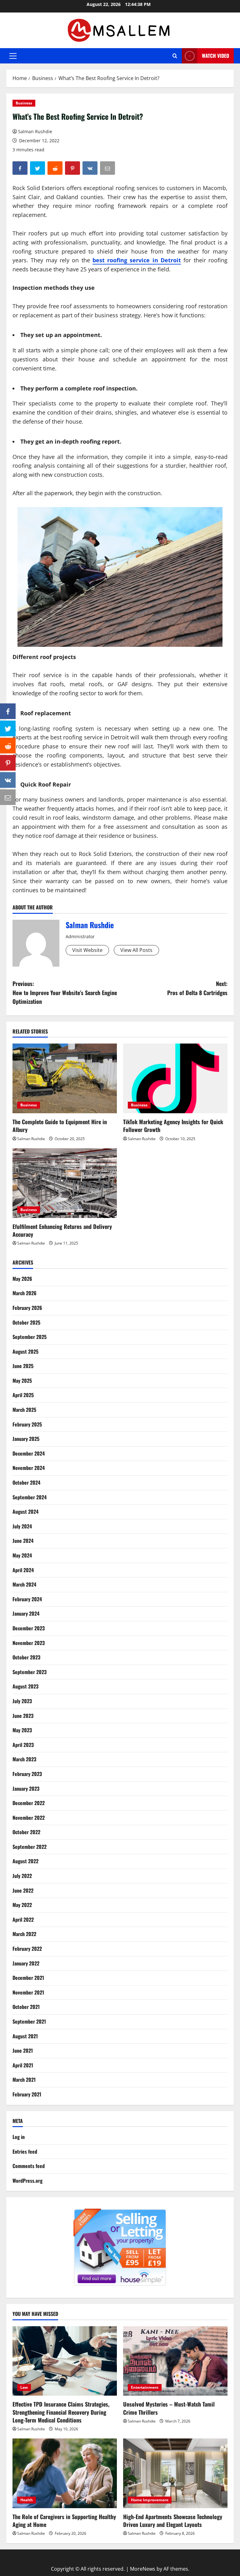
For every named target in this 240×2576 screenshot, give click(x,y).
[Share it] (8, 780)
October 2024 (26, 1482)
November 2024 (29, 1468)
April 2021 (23, 2065)
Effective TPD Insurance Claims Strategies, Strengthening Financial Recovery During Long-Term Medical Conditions (61, 2412)
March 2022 (24, 1934)
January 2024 (26, 1613)
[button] (13, 56)
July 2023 (22, 1701)
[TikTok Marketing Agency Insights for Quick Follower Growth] (175, 1078)
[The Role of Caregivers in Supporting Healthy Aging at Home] (65, 2473)
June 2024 (23, 1541)
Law (24, 2387)
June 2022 (23, 1890)
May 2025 (22, 1381)
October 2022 (26, 1832)
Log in (19, 2137)
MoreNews (143, 2569)
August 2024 (25, 1512)
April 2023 (23, 1745)
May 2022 (22, 1905)
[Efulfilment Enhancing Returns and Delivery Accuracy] (65, 1183)
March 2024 (24, 1584)
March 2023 (24, 1759)
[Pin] (8, 763)
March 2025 (24, 1410)
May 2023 (22, 1730)
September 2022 (30, 1847)
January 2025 (26, 1439)
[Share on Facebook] (8, 711)
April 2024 (23, 1570)
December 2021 (28, 1978)
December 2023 (29, 1628)
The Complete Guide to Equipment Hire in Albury (60, 1126)
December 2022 (29, 1803)
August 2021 (25, 2036)
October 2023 (26, 1657)
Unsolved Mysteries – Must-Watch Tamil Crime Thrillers (169, 2408)
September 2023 (30, 1672)
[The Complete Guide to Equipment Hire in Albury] (65, 1078)
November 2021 (28, 1992)
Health (27, 2500)
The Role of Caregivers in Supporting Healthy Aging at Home (64, 2521)
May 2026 (22, 1279)
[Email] (8, 797)
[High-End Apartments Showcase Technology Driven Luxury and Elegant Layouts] (175, 2473)
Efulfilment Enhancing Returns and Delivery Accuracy (62, 1230)
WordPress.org (27, 2181)
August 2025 (25, 1351)
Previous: (65, 993)
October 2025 (26, 1322)
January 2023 (26, 1789)
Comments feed (29, 2166)
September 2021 (29, 2021)
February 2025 (27, 1424)
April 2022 (23, 1919)
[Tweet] (8, 728)
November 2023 (29, 1643)
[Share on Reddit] (8, 746)
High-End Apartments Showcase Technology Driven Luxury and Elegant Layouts (173, 2521)
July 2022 (22, 1876)
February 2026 (27, 1308)
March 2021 (24, 2080)
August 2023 (25, 1686)
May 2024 (22, 1555)
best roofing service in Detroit (137, 260)
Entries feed (25, 2151)
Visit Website (87, 950)
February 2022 (27, 1949)
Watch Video (215, 56)
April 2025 (23, 1395)
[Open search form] (175, 56)
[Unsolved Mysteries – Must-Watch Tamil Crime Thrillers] (175, 2361)
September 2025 (30, 1337)
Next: (197, 988)
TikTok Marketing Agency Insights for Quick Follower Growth (173, 1126)
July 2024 (22, 1526)
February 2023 (27, 1774)
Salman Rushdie (35, 131)
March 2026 (25, 1293)
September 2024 (30, 1497)
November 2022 (29, 1818)
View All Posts (136, 950)
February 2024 (27, 1599)
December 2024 (29, 1453)
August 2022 (25, 1861)
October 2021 (26, 2007)
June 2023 (23, 1716)
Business (24, 103)
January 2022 (26, 1963)
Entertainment (145, 2387)
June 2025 (23, 1366)
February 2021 (27, 2094)
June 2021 (23, 2050)
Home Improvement (150, 2500)
